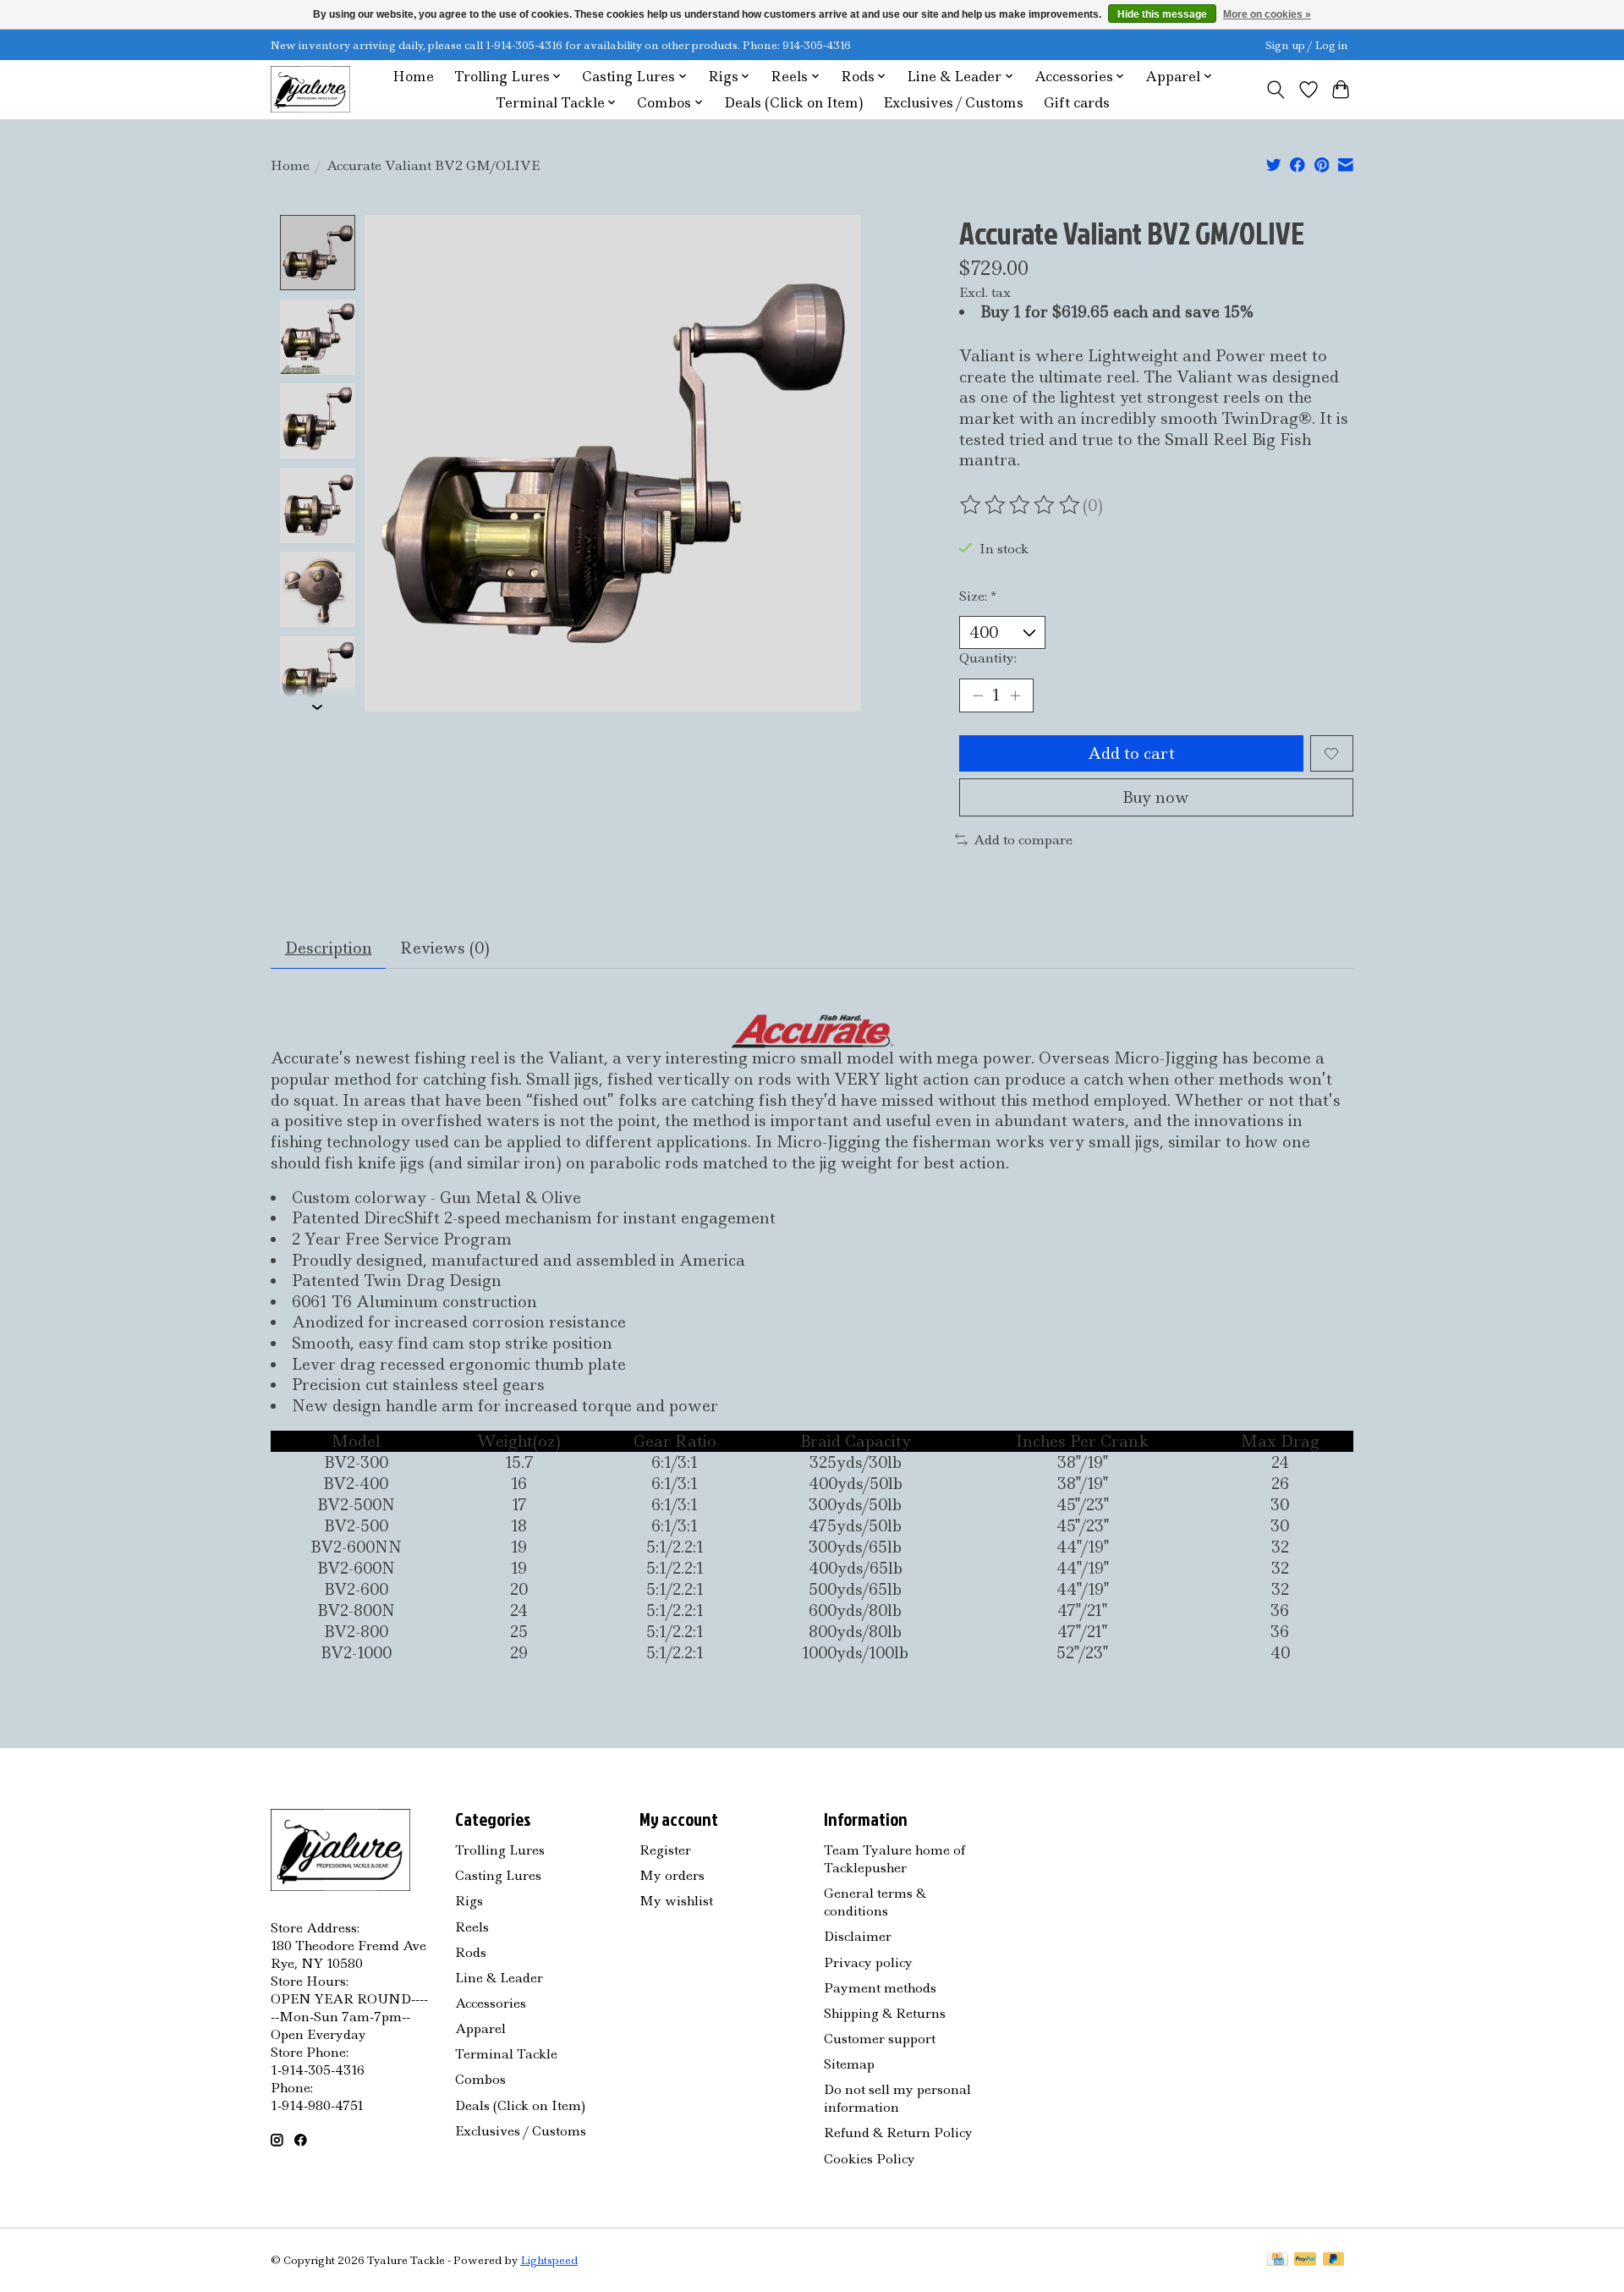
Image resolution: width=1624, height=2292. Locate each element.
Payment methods (880, 1988)
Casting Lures (498, 1875)
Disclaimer (858, 1936)
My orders (672, 1875)
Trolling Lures (500, 1850)
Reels (472, 1927)
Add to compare (1023, 840)
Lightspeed (549, 2260)
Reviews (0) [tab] (445, 948)
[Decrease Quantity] (978, 695)
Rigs (469, 1901)
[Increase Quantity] (1015, 695)
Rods (471, 1952)
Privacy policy (868, 1962)
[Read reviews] (1021, 505)
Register (665, 1850)
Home (413, 77)
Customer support (880, 2039)
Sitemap (849, 2064)
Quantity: (988, 658)
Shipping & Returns (885, 2013)
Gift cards (1077, 103)
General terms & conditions (875, 1902)
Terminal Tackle (506, 2054)
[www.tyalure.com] (310, 89)
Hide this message (1162, 14)
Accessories (491, 2003)
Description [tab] (329, 948)
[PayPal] (1305, 2261)
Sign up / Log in (1307, 45)
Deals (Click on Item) (793, 103)
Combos (480, 2079)
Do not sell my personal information (897, 2098)
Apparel (480, 2028)
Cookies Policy (870, 2159)
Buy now (1156, 797)
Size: (978, 596)
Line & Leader (499, 1978)
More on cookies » (1267, 14)
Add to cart (1131, 753)
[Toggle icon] (1276, 90)
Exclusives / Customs (953, 103)
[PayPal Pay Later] (1334, 2261)
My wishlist (676, 1901)
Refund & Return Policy (898, 2133)
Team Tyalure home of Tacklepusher (894, 1859)
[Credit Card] (1278, 2261)
